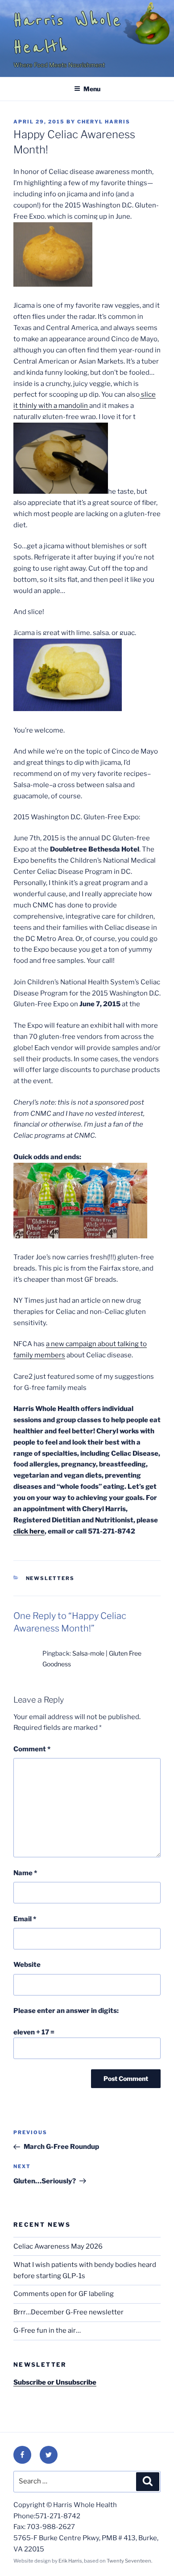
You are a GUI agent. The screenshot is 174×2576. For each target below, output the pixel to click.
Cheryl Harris (104, 122)
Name (25, 1873)
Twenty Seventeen (129, 2561)
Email (25, 1919)
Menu (92, 89)
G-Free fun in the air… (47, 2330)
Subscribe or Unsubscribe (55, 2382)
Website (27, 1965)
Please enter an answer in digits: (66, 2011)
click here (29, 1531)
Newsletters (50, 1578)
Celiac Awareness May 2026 (58, 2246)
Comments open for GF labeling (64, 2294)
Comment (32, 1749)
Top (164, 2564)
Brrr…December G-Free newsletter (68, 2312)
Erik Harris (70, 2561)
